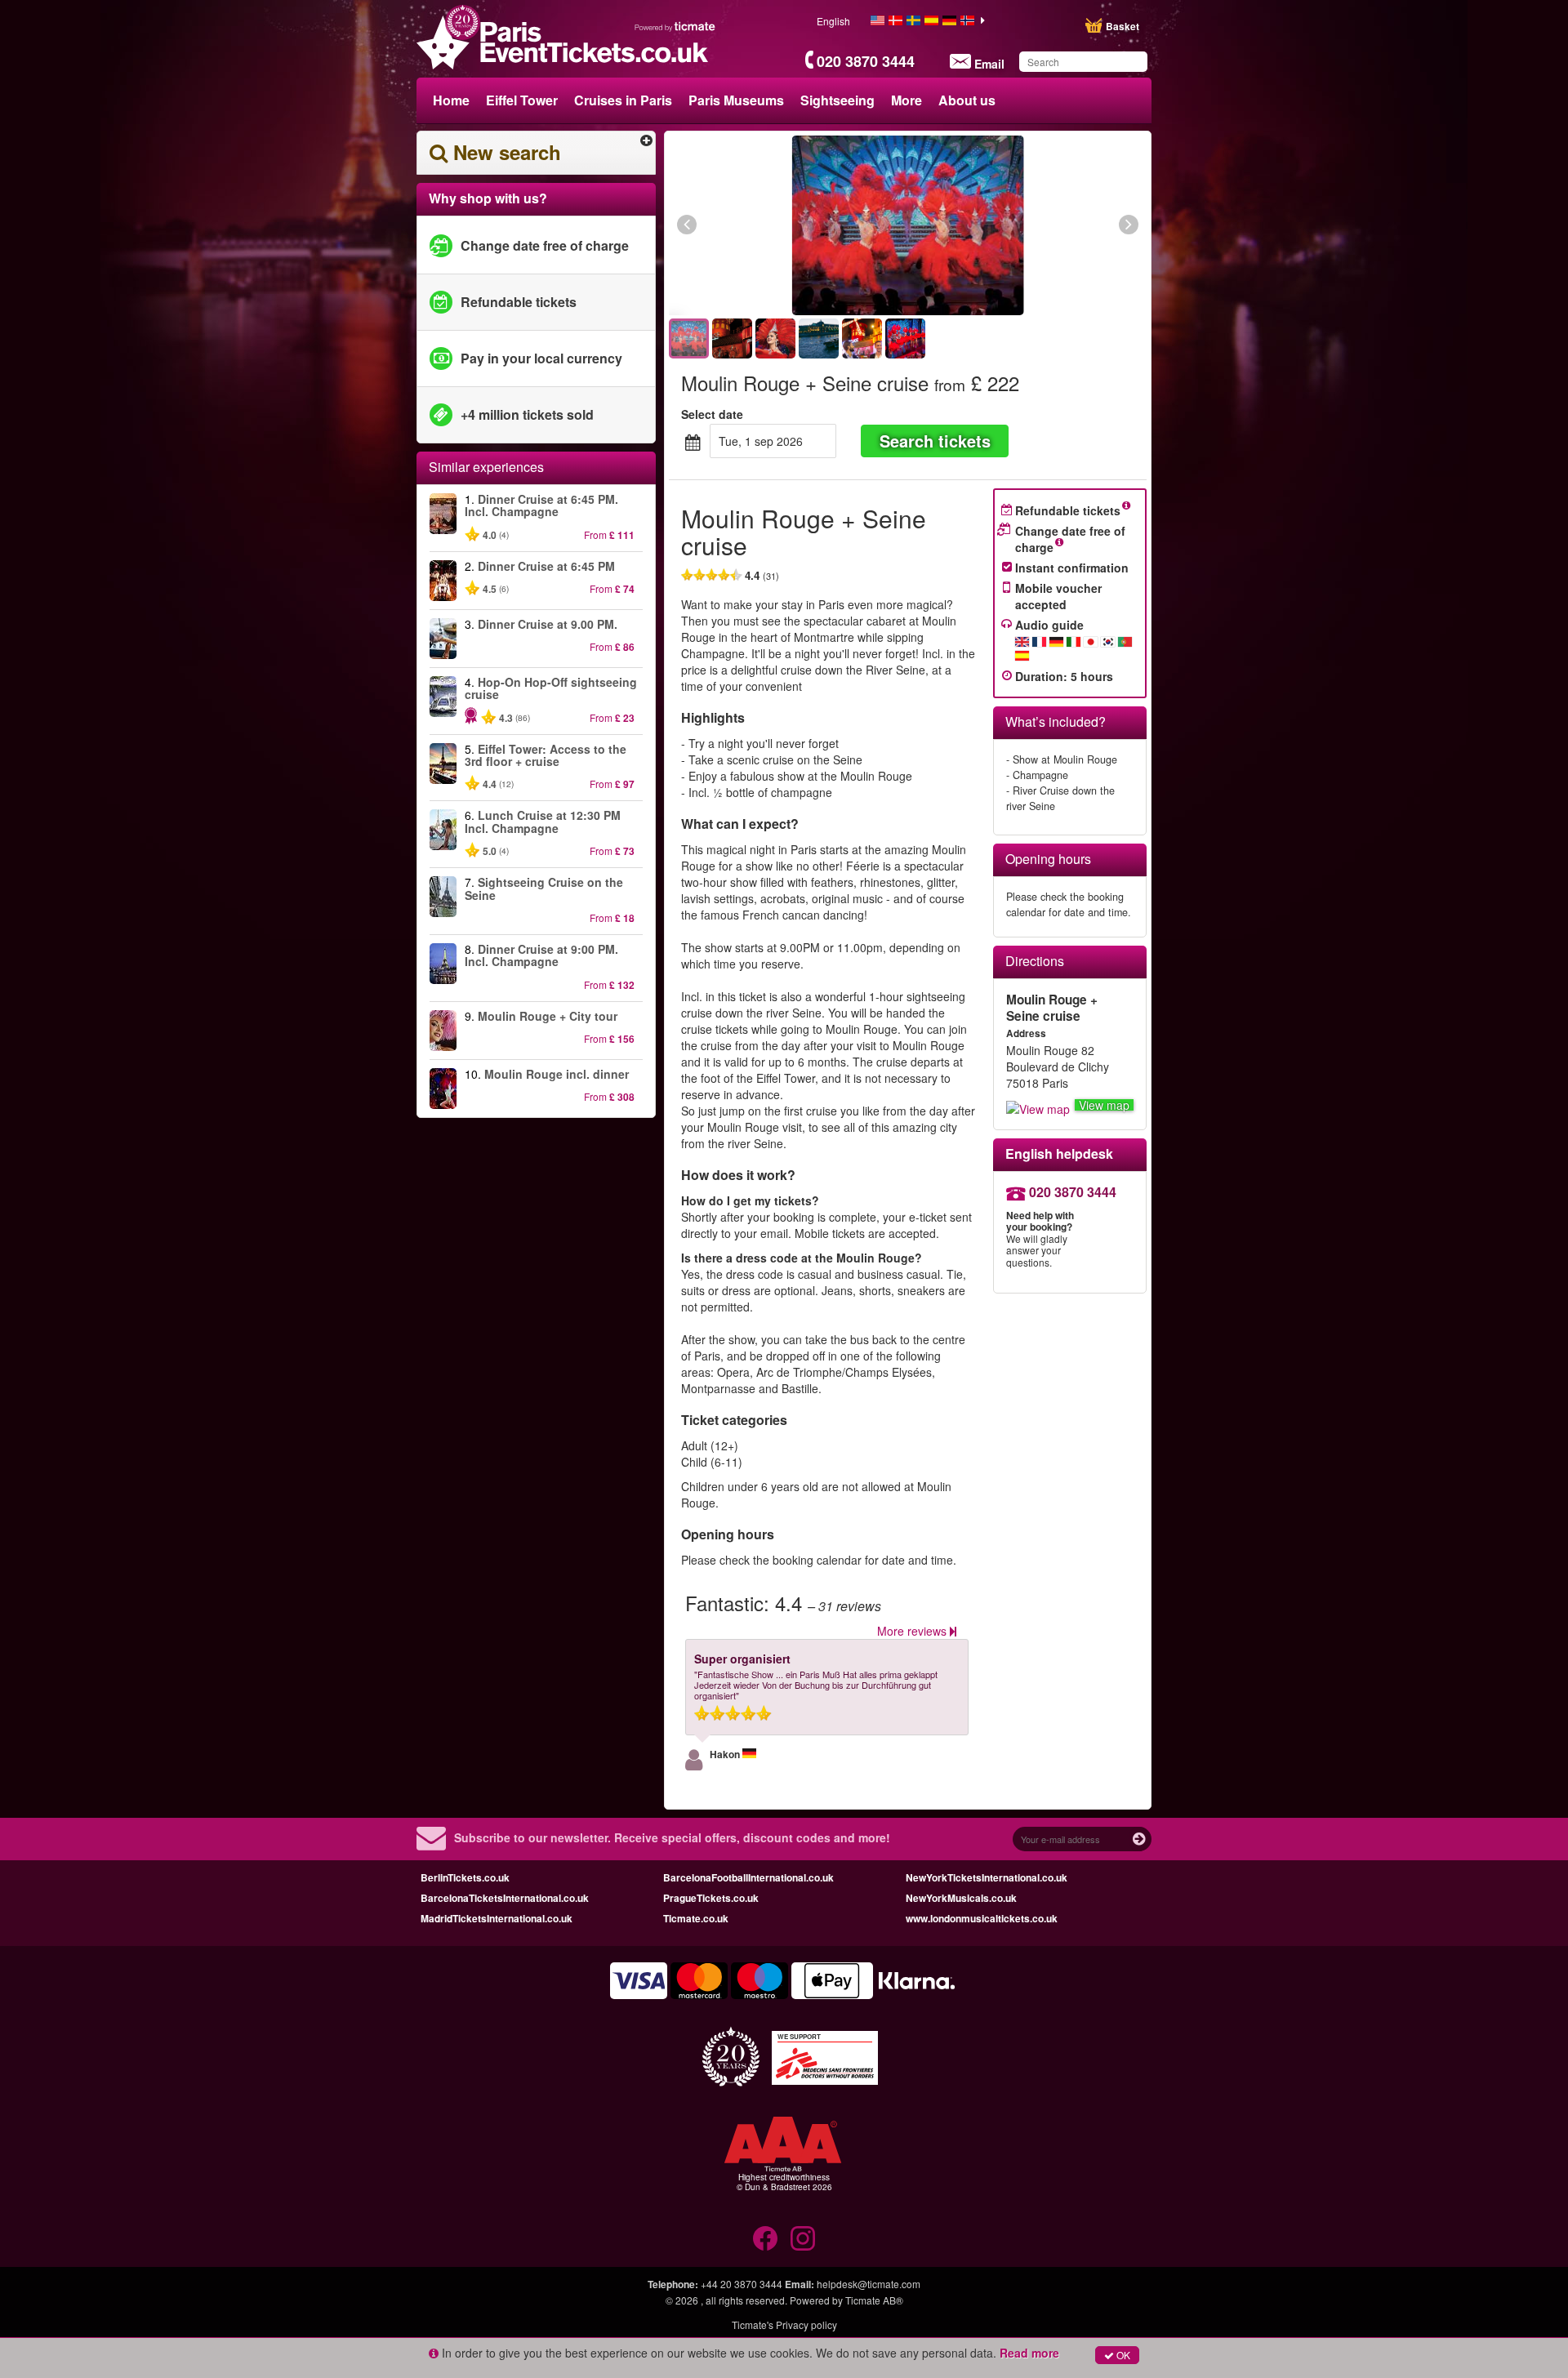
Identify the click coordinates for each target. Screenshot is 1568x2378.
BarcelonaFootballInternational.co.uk (748, 1877)
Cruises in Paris (623, 100)
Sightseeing (837, 100)
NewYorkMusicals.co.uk (961, 1898)
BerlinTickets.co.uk (465, 1877)
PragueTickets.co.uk (711, 1898)
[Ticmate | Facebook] (765, 2238)
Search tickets (935, 441)
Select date (712, 414)
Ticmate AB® (874, 2300)
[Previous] (776, 225)
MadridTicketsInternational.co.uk (497, 1918)
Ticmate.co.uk (696, 1918)
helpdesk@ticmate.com (869, 2284)
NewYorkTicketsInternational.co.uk (987, 1877)
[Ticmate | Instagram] (803, 2238)
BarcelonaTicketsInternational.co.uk (505, 1898)
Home (451, 100)
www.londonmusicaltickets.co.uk (982, 1918)
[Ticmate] (675, 26)
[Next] (1039, 225)
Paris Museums (736, 100)
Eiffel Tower (522, 100)
